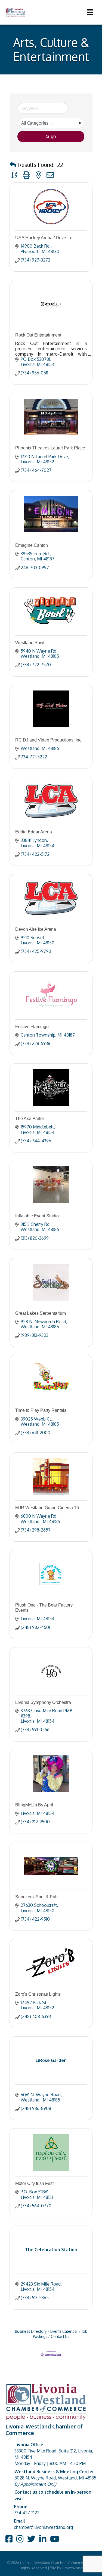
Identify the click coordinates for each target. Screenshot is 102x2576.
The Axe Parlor (30, 1119)
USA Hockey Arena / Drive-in (43, 238)
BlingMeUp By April (34, 1805)
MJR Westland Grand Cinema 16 (47, 1508)
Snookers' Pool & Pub (36, 1897)
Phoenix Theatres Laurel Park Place (50, 448)
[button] (13, 165)
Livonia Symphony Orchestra (43, 1702)
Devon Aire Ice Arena (36, 929)
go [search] (53, 136)
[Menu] (90, 12)
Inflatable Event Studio (37, 1216)
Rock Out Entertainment (38, 335)
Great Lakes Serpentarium (41, 1313)
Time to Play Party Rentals (41, 1410)
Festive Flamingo (32, 1027)
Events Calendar (64, 2331)
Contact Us (60, 2336)
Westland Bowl (30, 643)
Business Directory (31, 2331)
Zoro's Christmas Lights (38, 1994)
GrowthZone (72, 2568)
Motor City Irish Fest (34, 2183)
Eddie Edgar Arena (34, 832)
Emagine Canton (32, 545)
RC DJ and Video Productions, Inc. (49, 740)
